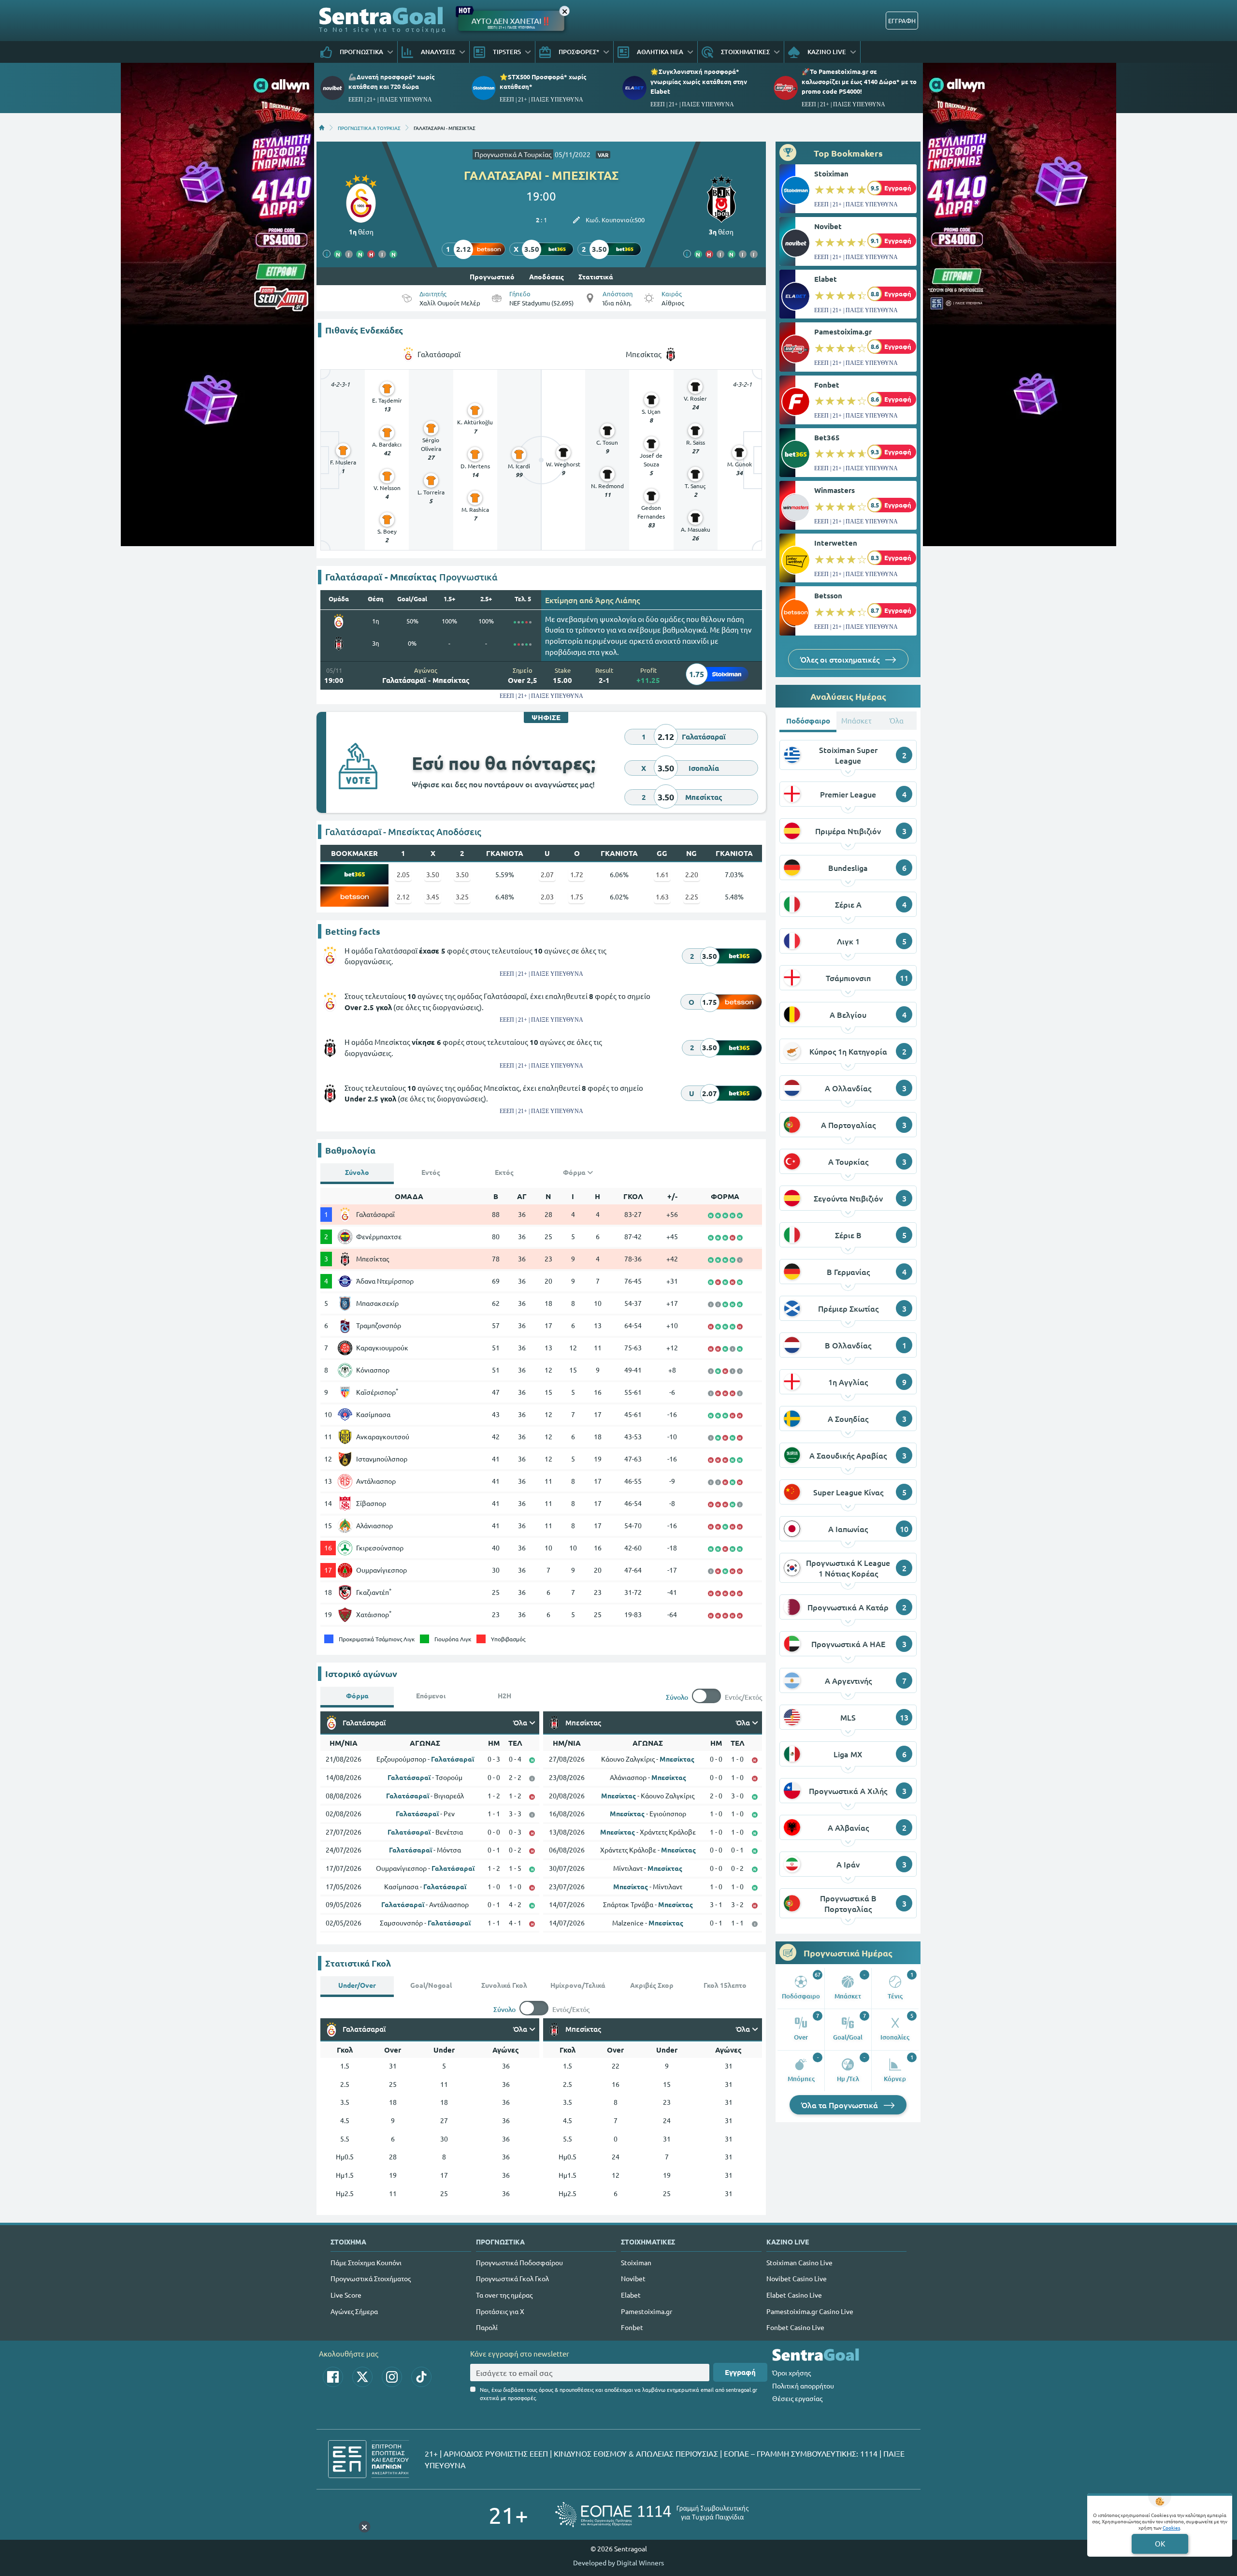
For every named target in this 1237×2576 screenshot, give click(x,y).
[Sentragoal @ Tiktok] (421, 2377)
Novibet (828, 226)
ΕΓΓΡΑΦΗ (902, 21)
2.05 (403, 874)
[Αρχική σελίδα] (322, 128)
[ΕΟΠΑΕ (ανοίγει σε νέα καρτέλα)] (652, 2514)
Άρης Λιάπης (618, 600)
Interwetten (836, 543)
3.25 (462, 897)
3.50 (433, 874)
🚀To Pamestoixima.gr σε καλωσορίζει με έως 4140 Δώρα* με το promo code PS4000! (859, 81)
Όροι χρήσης (791, 2373)
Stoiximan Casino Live (799, 2262)
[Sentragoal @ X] (362, 2377)
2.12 (403, 897)
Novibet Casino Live (797, 2278)
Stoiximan (831, 174)
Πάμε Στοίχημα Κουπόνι (366, 2262)
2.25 (692, 897)
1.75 (577, 897)
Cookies (1171, 2527)
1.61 (662, 874)
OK (1160, 2543)
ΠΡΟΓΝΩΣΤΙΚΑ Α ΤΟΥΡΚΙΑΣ (369, 128)
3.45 (433, 897)
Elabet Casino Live (794, 2295)
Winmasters (834, 490)
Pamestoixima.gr (843, 332)
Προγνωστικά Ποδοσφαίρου (519, 2262)
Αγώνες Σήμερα (354, 2311)
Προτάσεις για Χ (500, 2311)
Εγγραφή (740, 2372)
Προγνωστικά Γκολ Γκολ (512, 2278)
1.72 (577, 874)
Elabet (826, 279)
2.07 (547, 874)
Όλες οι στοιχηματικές (841, 659)
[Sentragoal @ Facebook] (333, 2377)
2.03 (547, 897)
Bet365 (827, 437)
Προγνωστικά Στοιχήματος (371, 2278)
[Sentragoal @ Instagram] (392, 2377)
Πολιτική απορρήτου (803, 2386)
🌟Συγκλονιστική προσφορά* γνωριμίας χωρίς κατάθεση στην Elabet (699, 81)
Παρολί (487, 2327)
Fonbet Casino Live (795, 2327)
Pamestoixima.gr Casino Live (810, 2311)
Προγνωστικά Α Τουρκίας (513, 154)
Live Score (346, 2295)
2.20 (692, 874)
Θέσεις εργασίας (797, 2398)
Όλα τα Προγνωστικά (841, 2105)
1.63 (662, 897)
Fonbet (827, 385)
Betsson (828, 595)
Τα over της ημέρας (504, 2295)
